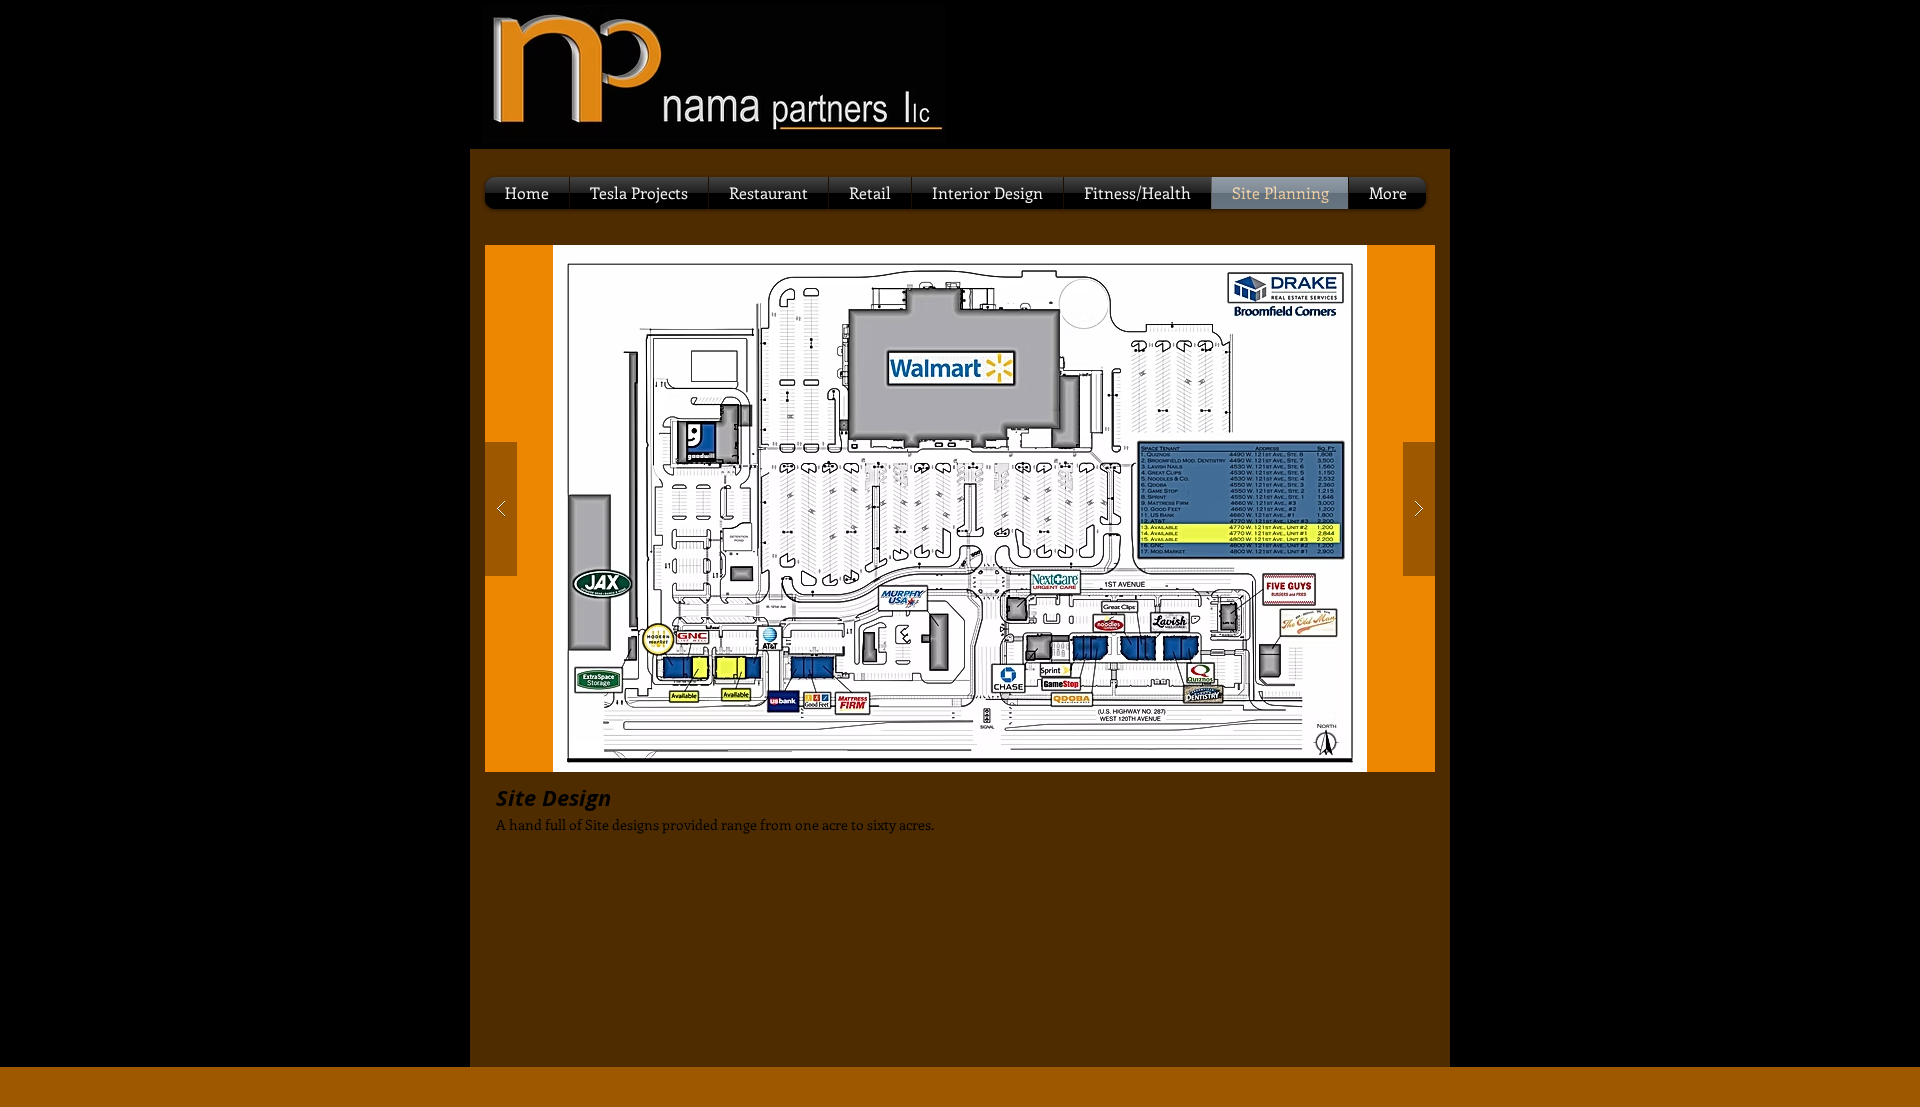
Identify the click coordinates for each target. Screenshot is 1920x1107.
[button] (960, 508)
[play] (1388, 261)
